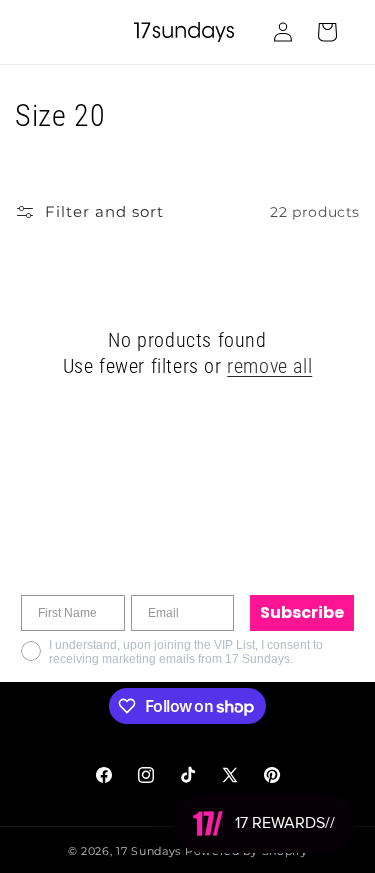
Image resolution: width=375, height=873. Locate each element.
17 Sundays (148, 851)
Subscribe (302, 612)
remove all (269, 366)
